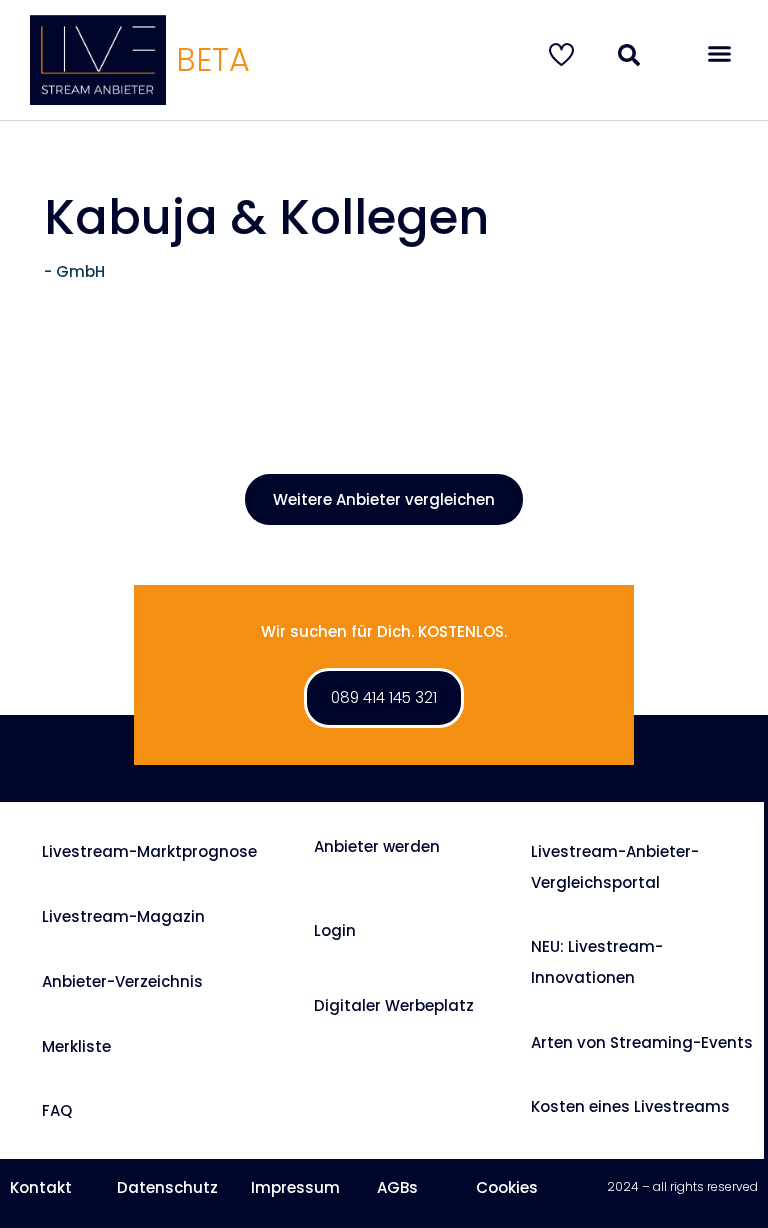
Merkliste (76, 1046)
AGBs (397, 1187)
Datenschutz (167, 1187)
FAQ (57, 1110)
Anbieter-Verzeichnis (122, 981)
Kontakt (41, 1187)
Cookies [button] (507, 1187)
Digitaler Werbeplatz (394, 1005)
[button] (719, 54)
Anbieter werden (377, 846)
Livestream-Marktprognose (149, 851)
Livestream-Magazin (123, 916)
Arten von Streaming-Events (642, 1042)
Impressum (295, 1187)
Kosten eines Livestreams (630, 1106)
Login (335, 930)
